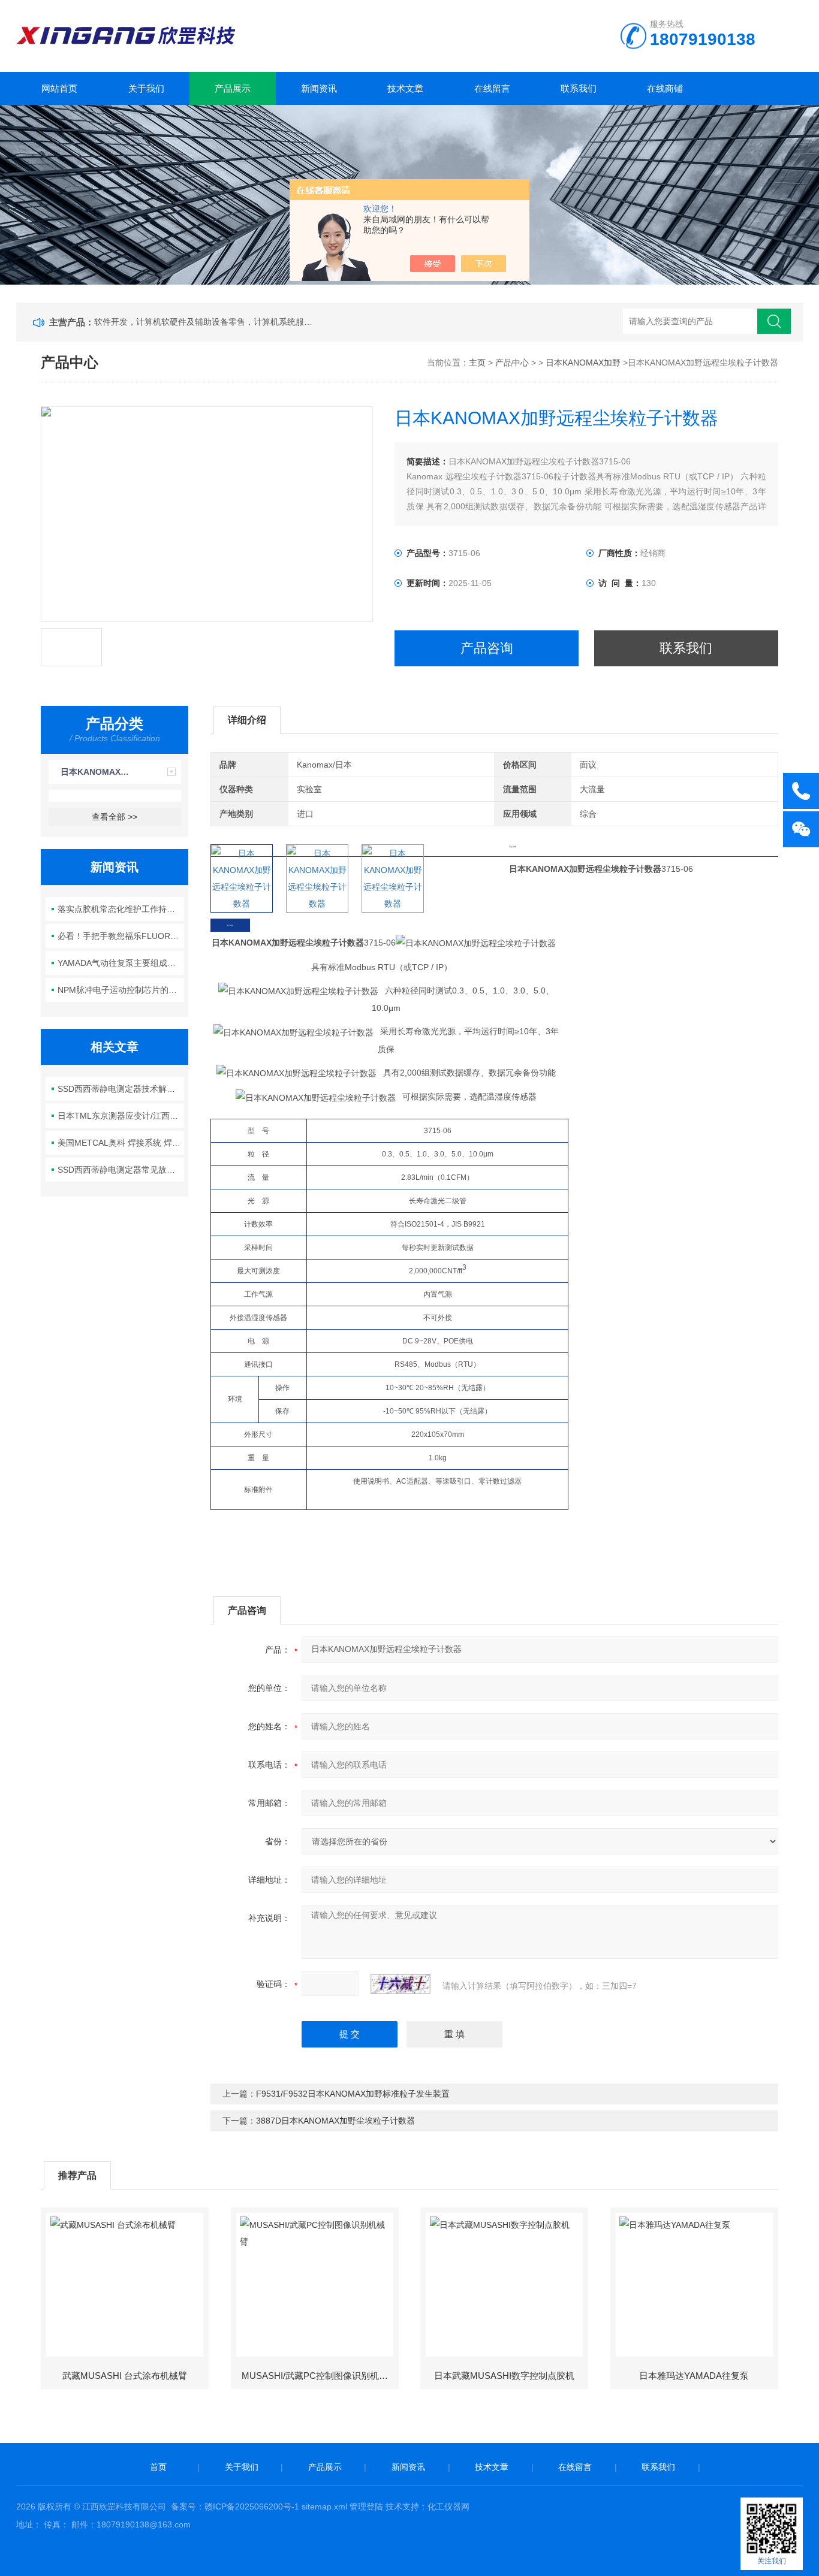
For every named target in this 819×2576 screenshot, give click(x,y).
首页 (158, 2467)
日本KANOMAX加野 (583, 363)
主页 (477, 363)
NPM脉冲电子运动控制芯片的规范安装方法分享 (121, 990)
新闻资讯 (319, 88)
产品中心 (512, 363)
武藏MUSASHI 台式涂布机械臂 (125, 2376)
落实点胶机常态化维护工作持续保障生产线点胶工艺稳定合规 (121, 909)
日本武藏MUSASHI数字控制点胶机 (504, 2376)
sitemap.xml (324, 2506)
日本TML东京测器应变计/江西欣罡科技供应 (121, 1116)
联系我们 (579, 88)
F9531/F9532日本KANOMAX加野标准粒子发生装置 (353, 2094)
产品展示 (233, 88)
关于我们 (146, 88)
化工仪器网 (448, 2506)
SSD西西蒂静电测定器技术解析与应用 (121, 1089)
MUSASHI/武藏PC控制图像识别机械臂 (319, 2376)
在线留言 (492, 88)
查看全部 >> (115, 817)
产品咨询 (487, 648)
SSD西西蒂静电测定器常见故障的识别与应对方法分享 (121, 1170)
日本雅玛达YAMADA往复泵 (694, 2376)
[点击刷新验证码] (401, 1984)
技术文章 (405, 88)
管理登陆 (366, 2506)
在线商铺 (665, 88)
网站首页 (59, 88)
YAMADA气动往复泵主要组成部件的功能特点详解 (121, 963)
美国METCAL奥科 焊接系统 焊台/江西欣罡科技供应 (121, 1143)
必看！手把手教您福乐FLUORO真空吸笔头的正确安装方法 (121, 936)
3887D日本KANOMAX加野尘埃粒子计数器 (335, 2121)
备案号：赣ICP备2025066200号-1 (235, 2506)
